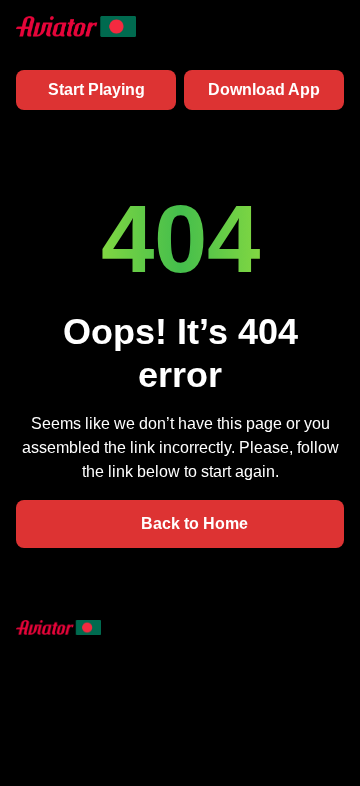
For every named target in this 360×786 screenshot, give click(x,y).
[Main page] (76, 26)
